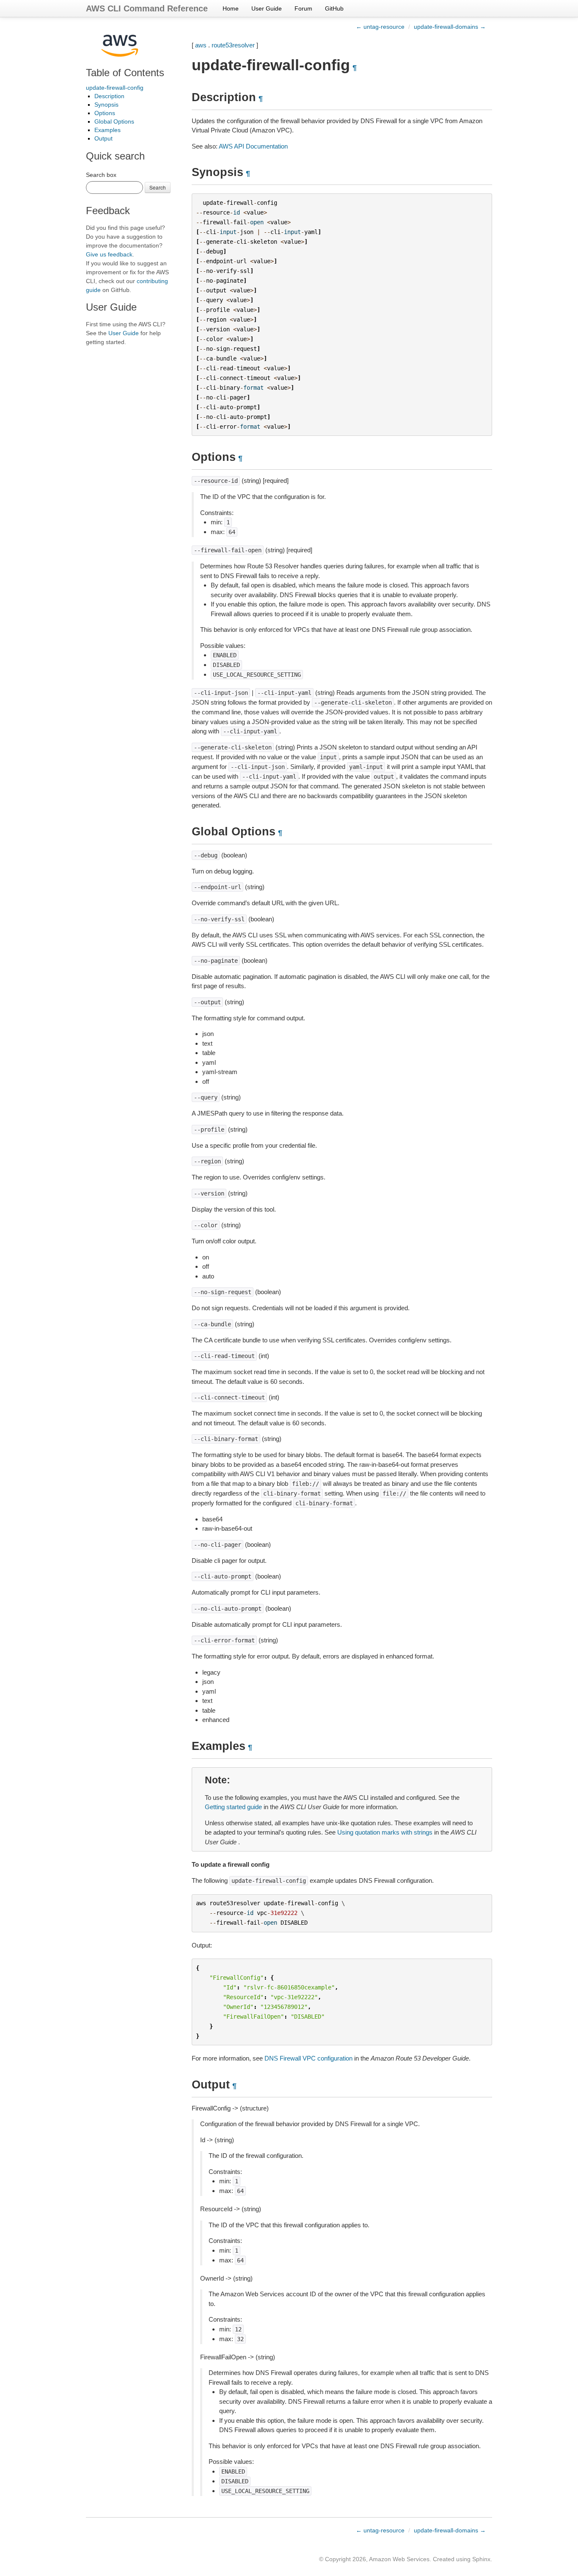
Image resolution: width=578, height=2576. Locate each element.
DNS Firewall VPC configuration (308, 2058)
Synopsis (106, 105)
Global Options (114, 121)
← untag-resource (380, 27)
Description (109, 96)
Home (231, 8)
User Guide (267, 8)
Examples (107, 130)
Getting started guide (233, 1807)
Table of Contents (125, 73)
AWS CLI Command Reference (147, 8)
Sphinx (481, 2559)
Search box (101, 175)
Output (103, 138)
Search (158, 187)
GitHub (334, 8)
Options (105, 113)
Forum (303, 8)
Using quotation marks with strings (385, 1832)
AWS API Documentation (253, 146)
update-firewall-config (115, 88)
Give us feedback (109, 254)
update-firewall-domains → (450, 27)
